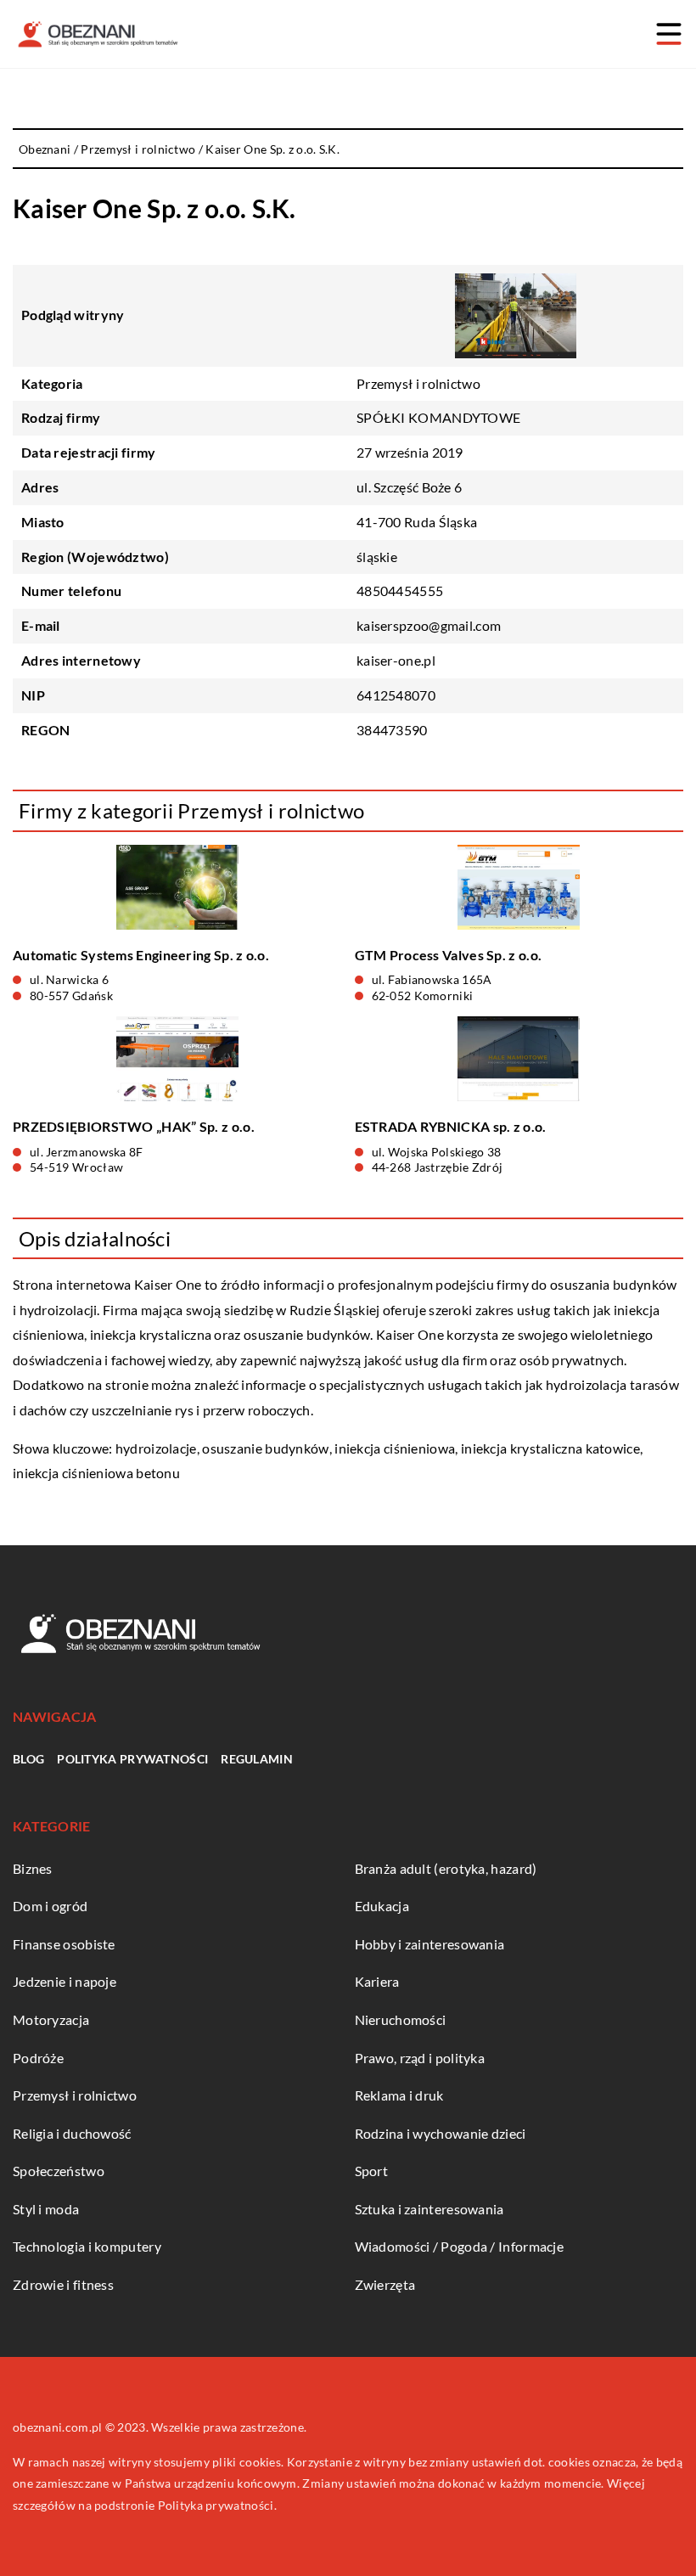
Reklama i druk (399, 2095)
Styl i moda (46, 2209)
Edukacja (382, 1906)
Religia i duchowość (72, 2133)
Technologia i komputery (87, 2246)
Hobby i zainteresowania (430, 1944)
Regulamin (257, 1759)
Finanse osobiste (64, 1944)
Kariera (377, 1981)
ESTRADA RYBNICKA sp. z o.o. (451, 1126)
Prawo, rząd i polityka (420, 2058)
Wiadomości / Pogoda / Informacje (460, 2246)
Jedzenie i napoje (65, 1981)
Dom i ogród (50, 1906)
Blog (28, 1759)
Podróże (38, 2058)
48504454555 (400, 591)
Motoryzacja (51, 2019)
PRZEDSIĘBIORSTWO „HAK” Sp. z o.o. (134, 1126)
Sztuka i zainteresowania (429, 2209)
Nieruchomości (401, 2019)
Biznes (33, 1868)
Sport (372, 2171)
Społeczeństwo (59, 2171)
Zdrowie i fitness (63, 2284)
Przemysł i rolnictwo (418, 383)
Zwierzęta (385, 2284)
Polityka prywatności (132, 1759)
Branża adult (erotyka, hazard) (446, 1868)
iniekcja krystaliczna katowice (550, 1448)
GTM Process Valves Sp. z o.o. (449, 955)
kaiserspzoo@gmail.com (429, 625)
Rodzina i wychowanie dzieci (441, 2133)
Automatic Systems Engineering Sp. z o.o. (141, 955)
